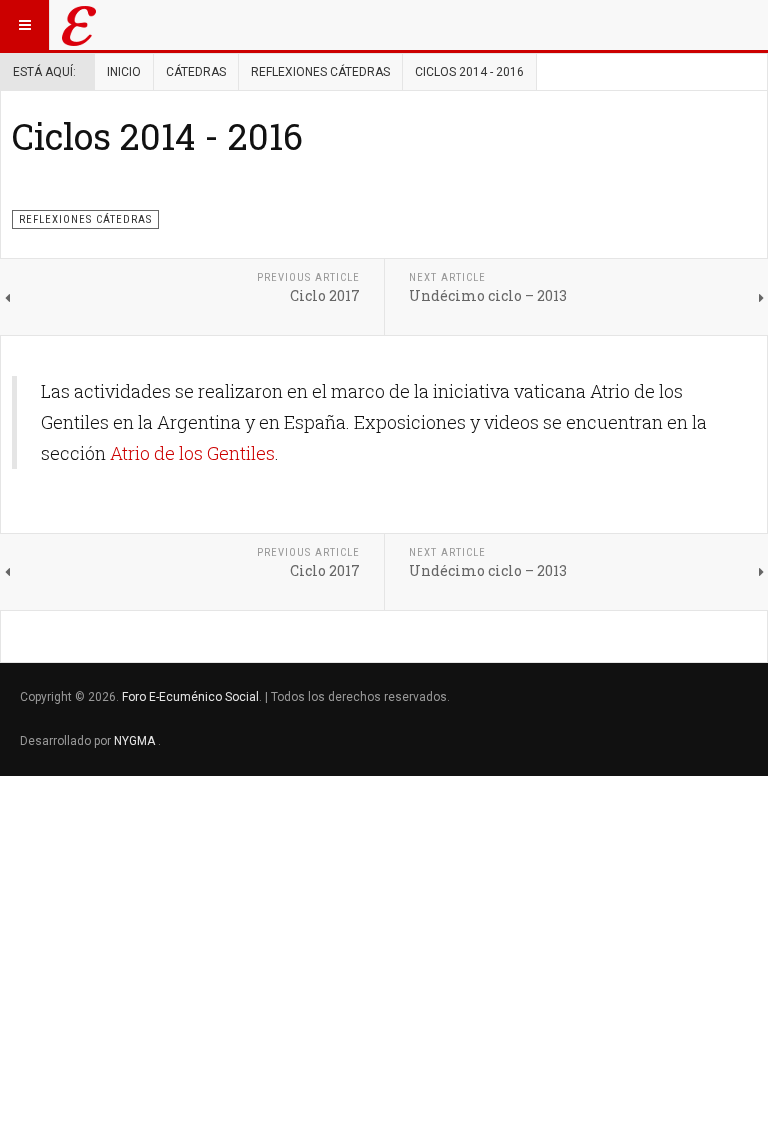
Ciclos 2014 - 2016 (157, 136)
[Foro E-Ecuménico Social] (79, 25)
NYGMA (136, 741)
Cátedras (196, 72)
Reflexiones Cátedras (320, 72)
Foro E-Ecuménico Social (190, 697)
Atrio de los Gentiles (192, 453)
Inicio (124, 72)
